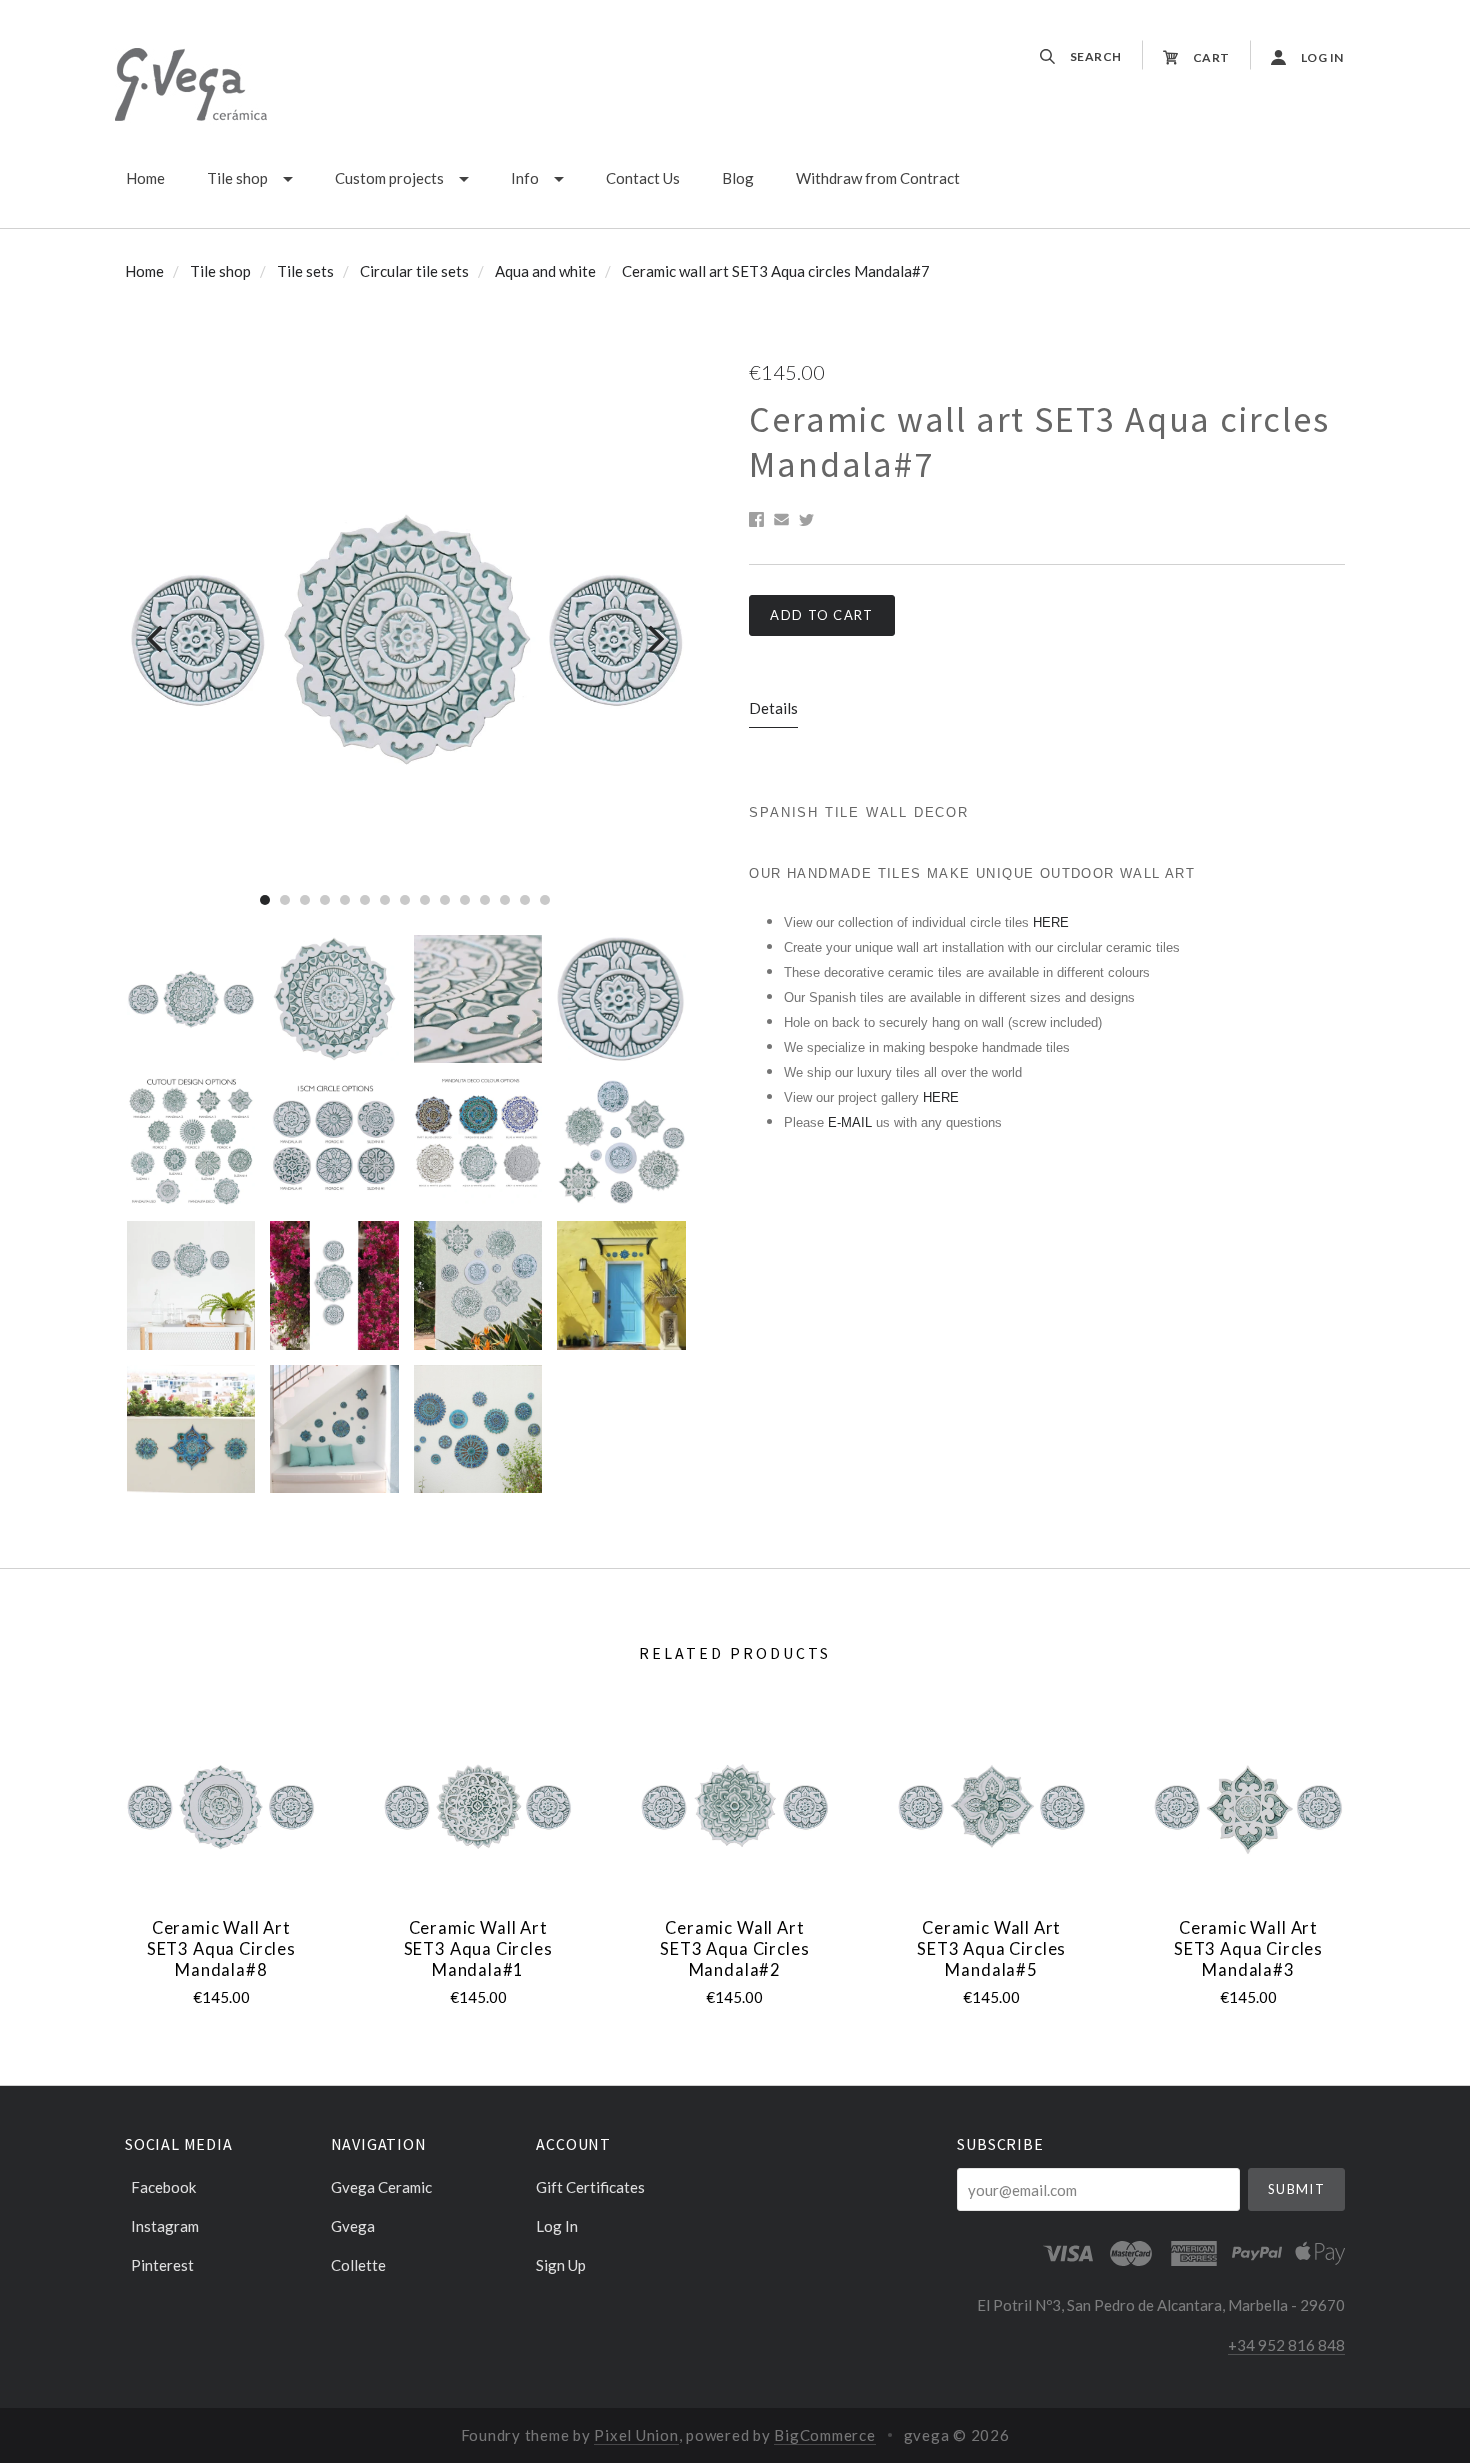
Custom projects (389, 178)
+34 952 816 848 (1286, 2345)
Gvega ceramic (381, 2187)
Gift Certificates (590, 2187)
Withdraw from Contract (878, 178)
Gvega (353, 2226)
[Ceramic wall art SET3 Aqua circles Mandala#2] (735, 1807)
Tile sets (305, 271)
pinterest (162, 2264)
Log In (557, 2226)
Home (145, 178)
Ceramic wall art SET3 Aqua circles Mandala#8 (221, 1948)
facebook (163, 2187)
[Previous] (157, 639)
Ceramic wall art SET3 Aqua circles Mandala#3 (1248, 1948)
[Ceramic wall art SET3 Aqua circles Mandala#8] (221, 1807)
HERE (1051, 922)
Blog (738, 178)
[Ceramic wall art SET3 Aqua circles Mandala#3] (1248, 1807)
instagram (165, 2226)
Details (773, 708)
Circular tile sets (414, 271)
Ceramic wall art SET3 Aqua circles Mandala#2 (734, 1948)
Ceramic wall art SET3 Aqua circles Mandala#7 (776, 271)
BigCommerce (824, 2435)
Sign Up (561, 2264)
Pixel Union (636, 2435)
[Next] (653, 639)
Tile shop (237, 178)
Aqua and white (545, 271)
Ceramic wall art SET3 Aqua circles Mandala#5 (991, 1948)
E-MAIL (852, 1122)
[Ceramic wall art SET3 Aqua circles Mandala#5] (992, 1807)
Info (525, 178)
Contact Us (643, 178)
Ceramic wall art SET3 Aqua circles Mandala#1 (478, 1948)
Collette (358, 2264)
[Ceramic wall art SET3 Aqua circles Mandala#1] (478, 1807)
